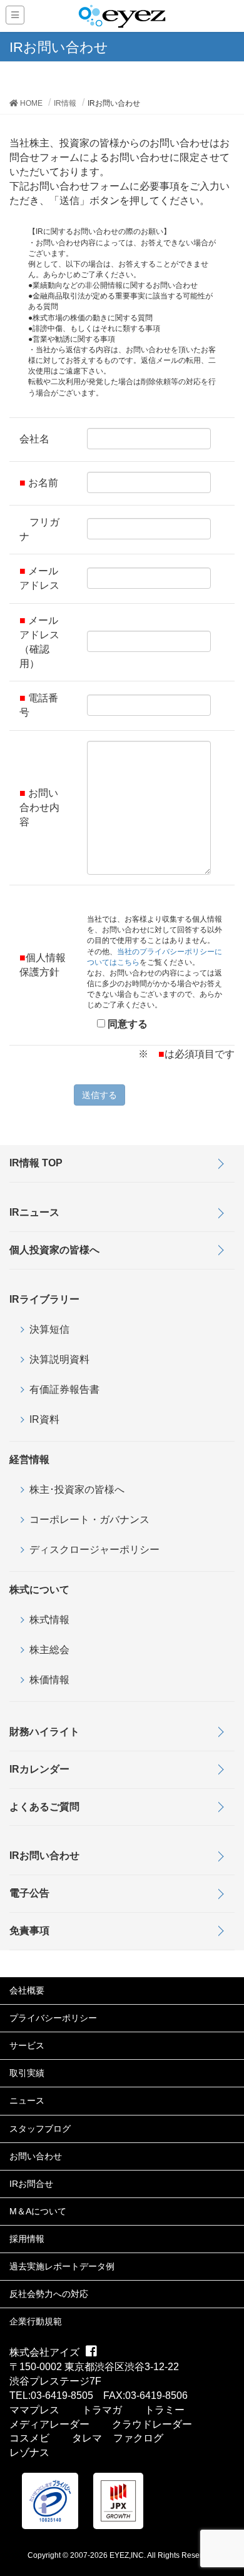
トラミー (165, 2410)
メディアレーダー (49, 2424)
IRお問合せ (31, 2184)
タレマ (87, 2438)
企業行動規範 (36, 2321)
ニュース (27, 2100)
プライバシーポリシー (53, 2018)
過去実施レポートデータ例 (62, 2266)
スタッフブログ (40, 2129)
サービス (27, 2045)
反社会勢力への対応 (49, 2294)
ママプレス (34, 2410)
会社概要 (27, 1990)
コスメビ (29, 2438)
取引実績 (27, 2073)
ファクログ (138, 2438)
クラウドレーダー (152, 2424)
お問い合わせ (36, 2156)
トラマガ (102, 2410)
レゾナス (29, 2452)
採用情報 (27, 2239)
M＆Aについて (38, 2211)
